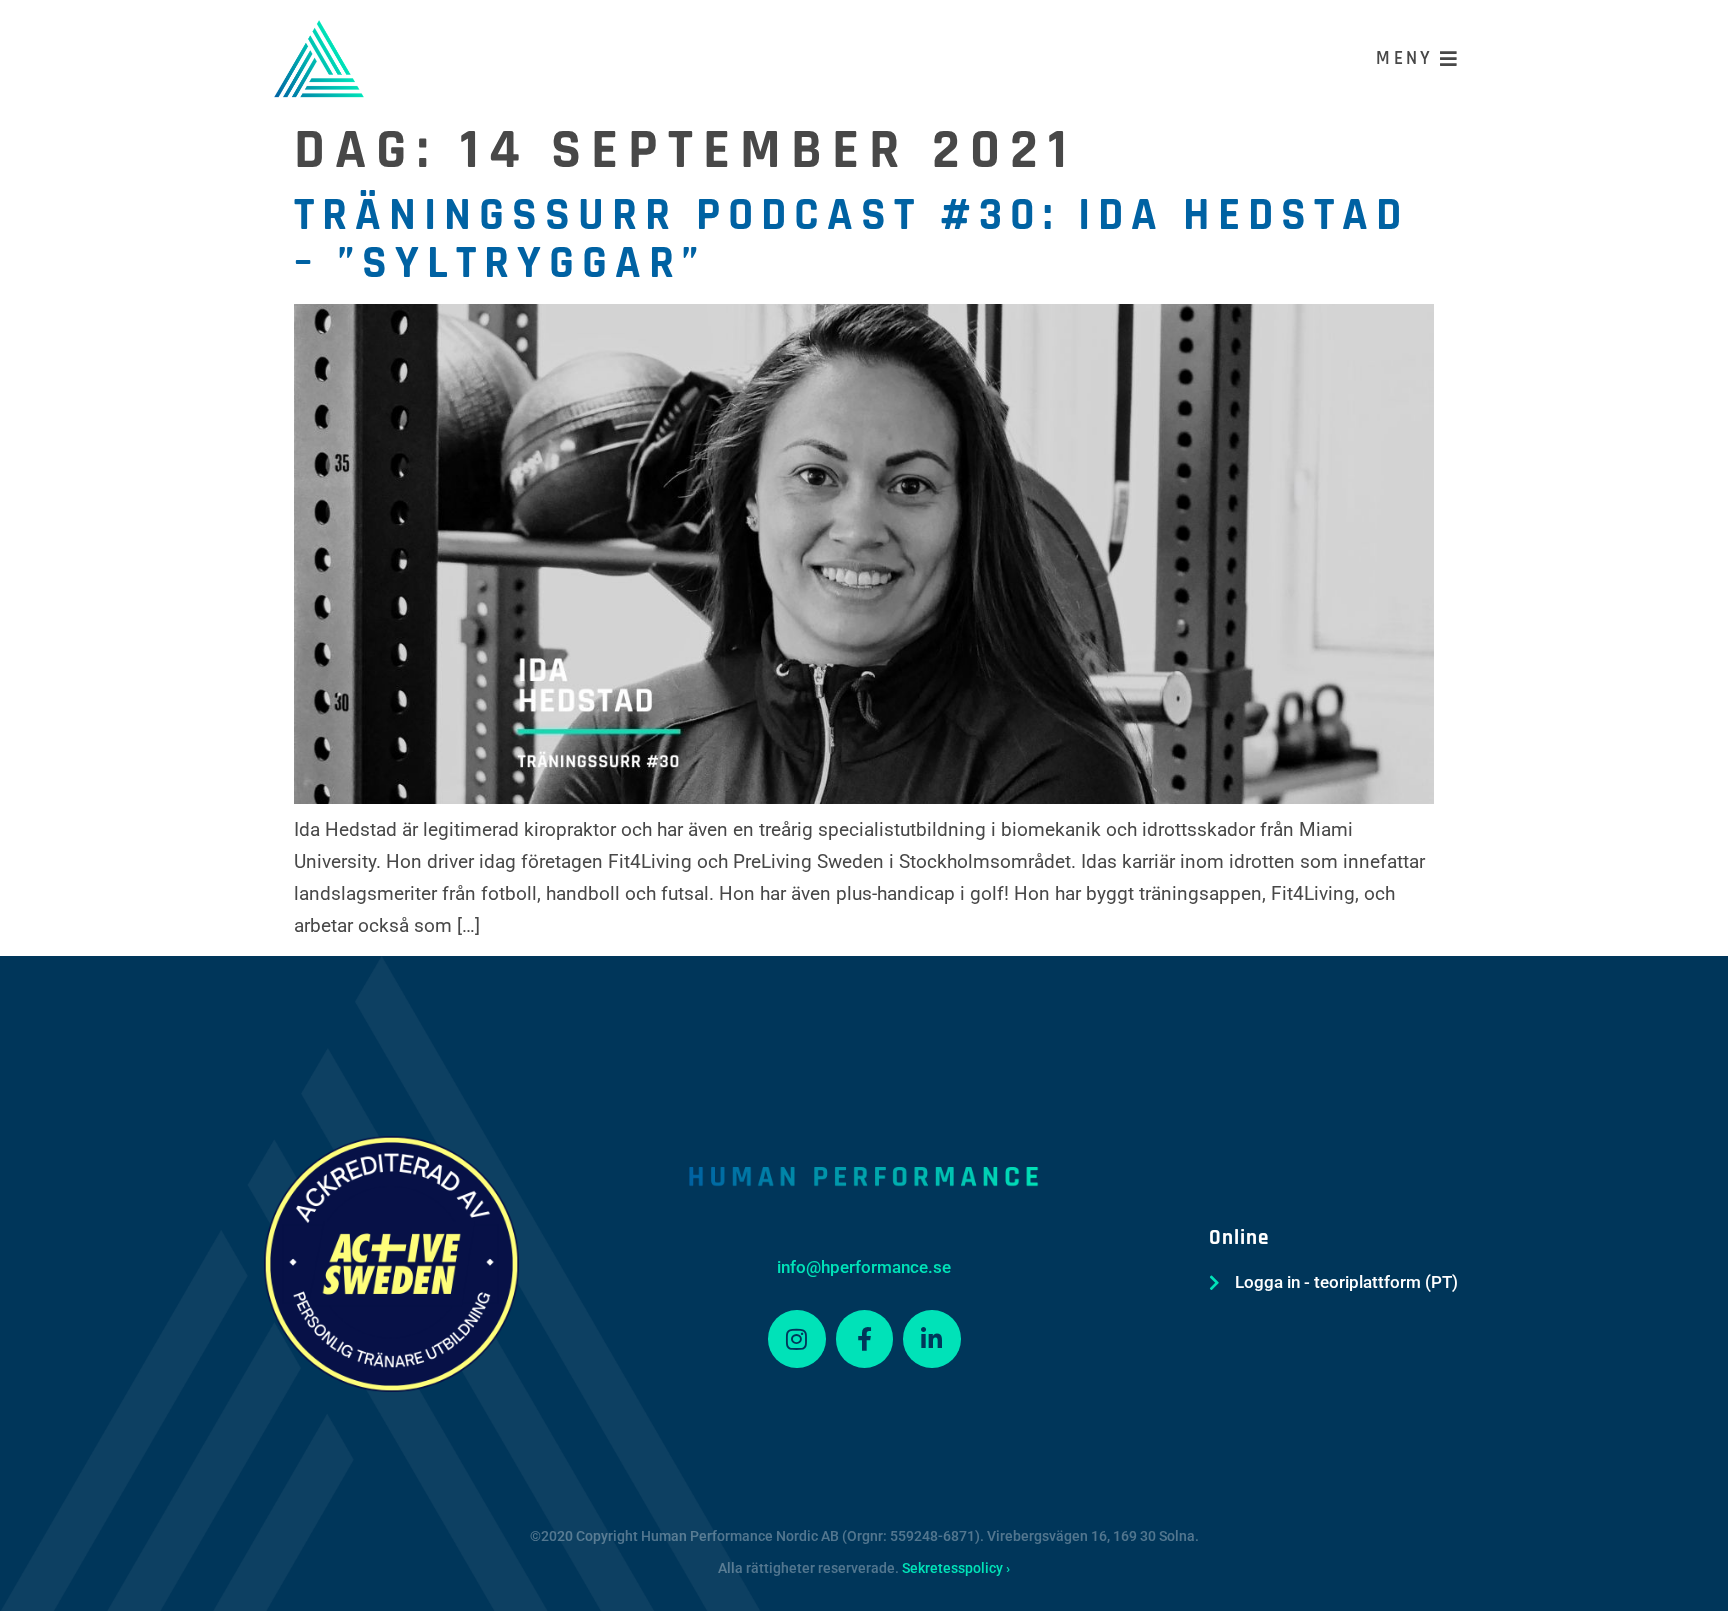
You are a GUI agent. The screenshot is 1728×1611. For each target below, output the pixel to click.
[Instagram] (797, 1339)
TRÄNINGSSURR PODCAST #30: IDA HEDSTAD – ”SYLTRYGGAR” (851, 239)
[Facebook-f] (865, 1339)
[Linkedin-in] (932, 1339)
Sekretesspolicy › (956, 1568)
